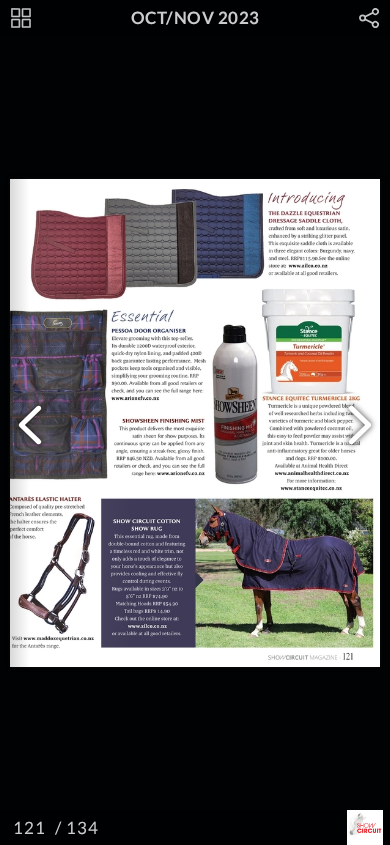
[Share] (369, 18)
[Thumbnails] (21, 18)
